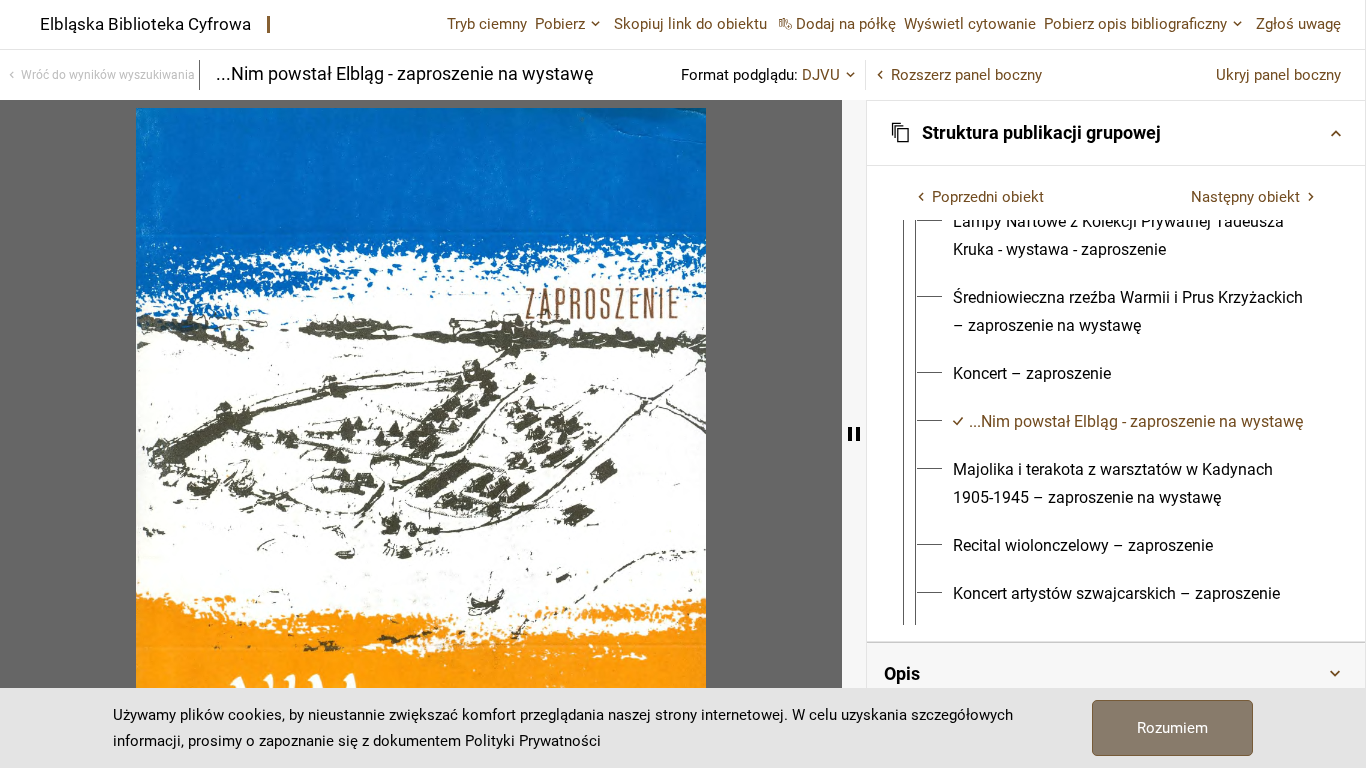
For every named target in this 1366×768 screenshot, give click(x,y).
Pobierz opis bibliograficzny (1135, 24)
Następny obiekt (1245, 197)
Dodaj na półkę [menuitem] (846, 24)
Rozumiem (1172, 728)
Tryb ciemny (487, 24)
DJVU (821, 75)
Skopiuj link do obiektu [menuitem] (690, 24)
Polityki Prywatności (533, 741)
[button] (1116, 133)
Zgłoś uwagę (1298, 24)
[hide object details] (854, 434)
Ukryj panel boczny (1278, 75)
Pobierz (560, 24)
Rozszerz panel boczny (966, 75)
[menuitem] (1134, 236)
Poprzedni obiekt (988, 197)
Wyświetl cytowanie (970, 24)
